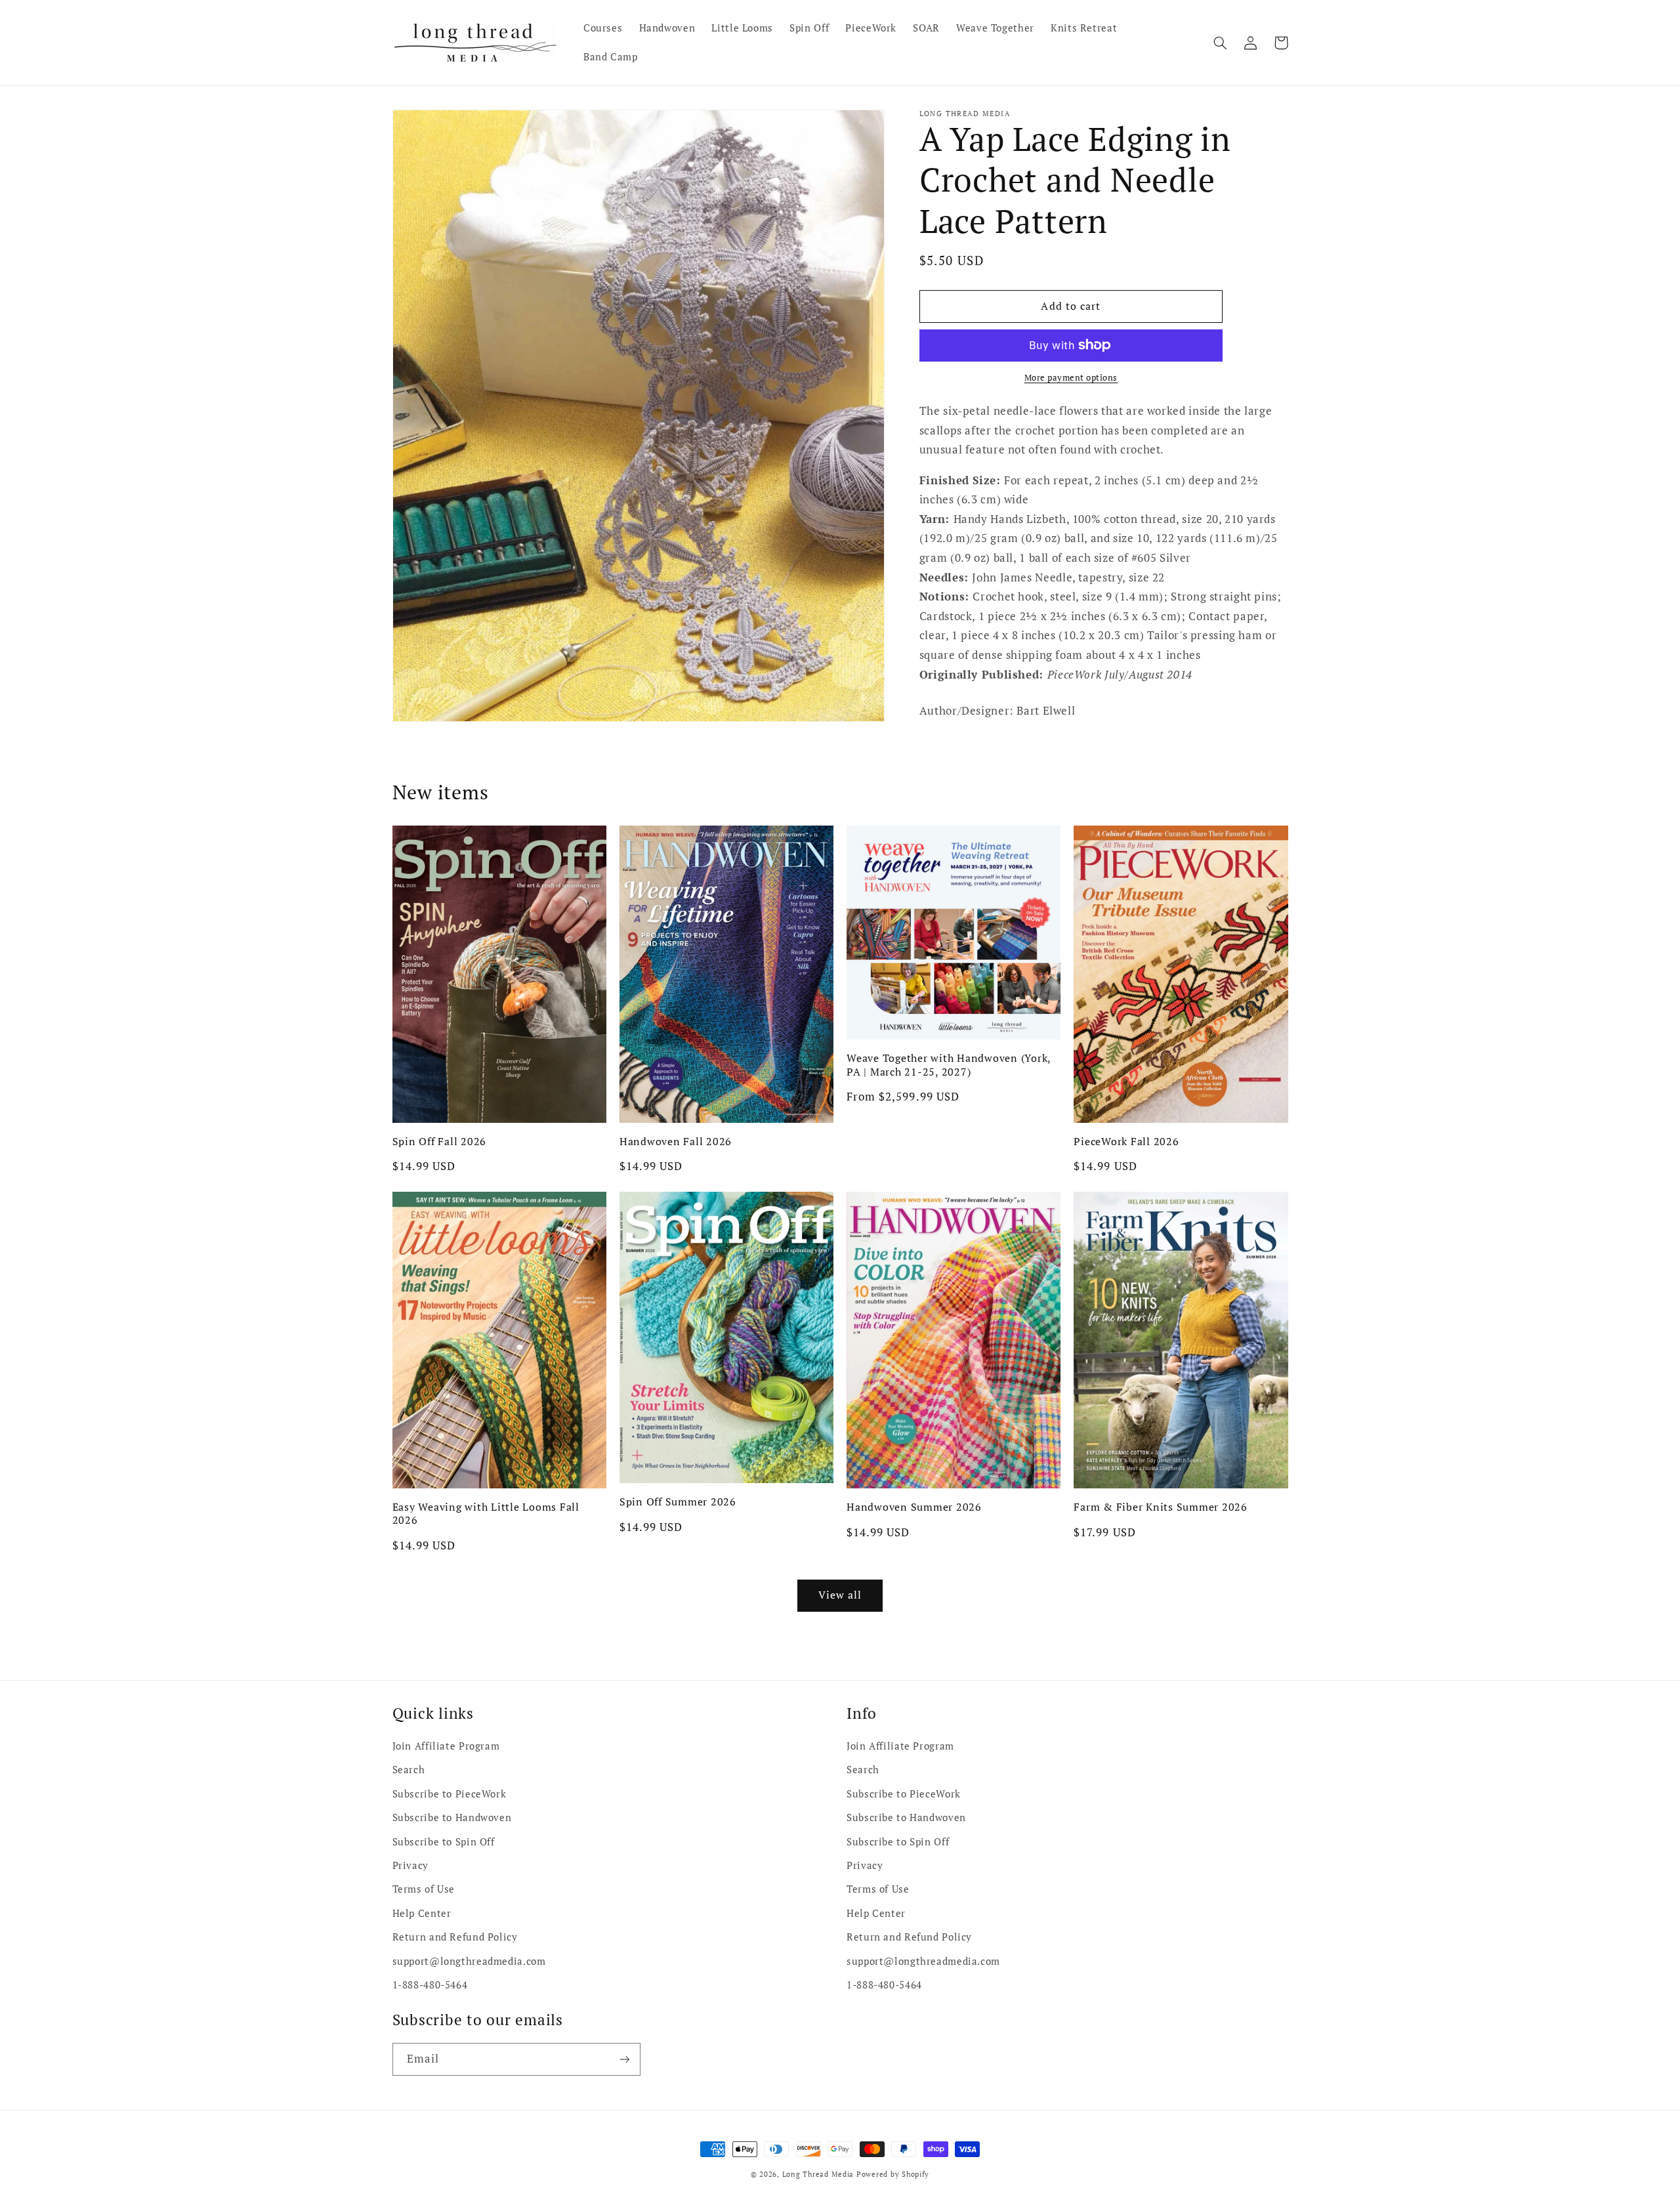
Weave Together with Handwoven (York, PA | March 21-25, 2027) (949, 1065)
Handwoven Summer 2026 (914, 1507)
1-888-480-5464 (430, 1985)
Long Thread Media (818, 2174)
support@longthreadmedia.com (469, 1961)
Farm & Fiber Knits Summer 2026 (1161, 1507)
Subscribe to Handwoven (452, 1817)
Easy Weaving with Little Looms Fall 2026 (486, 1514)
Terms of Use (424, 1889)
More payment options (1071, 378)
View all (840, 1595)
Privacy (410, 1865)
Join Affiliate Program (446, 1746)
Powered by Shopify (893, 2174)
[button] (1221, 43)
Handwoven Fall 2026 (676, 1141)
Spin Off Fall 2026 (440, 1141)
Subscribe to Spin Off (444, 1842)
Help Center (422, 1913)
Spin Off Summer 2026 (678, 1501)
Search (409, 1770)
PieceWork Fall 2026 (1126, 1141)
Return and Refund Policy (455, 1937)
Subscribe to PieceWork (450, 1794)
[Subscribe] (624, 2059)
